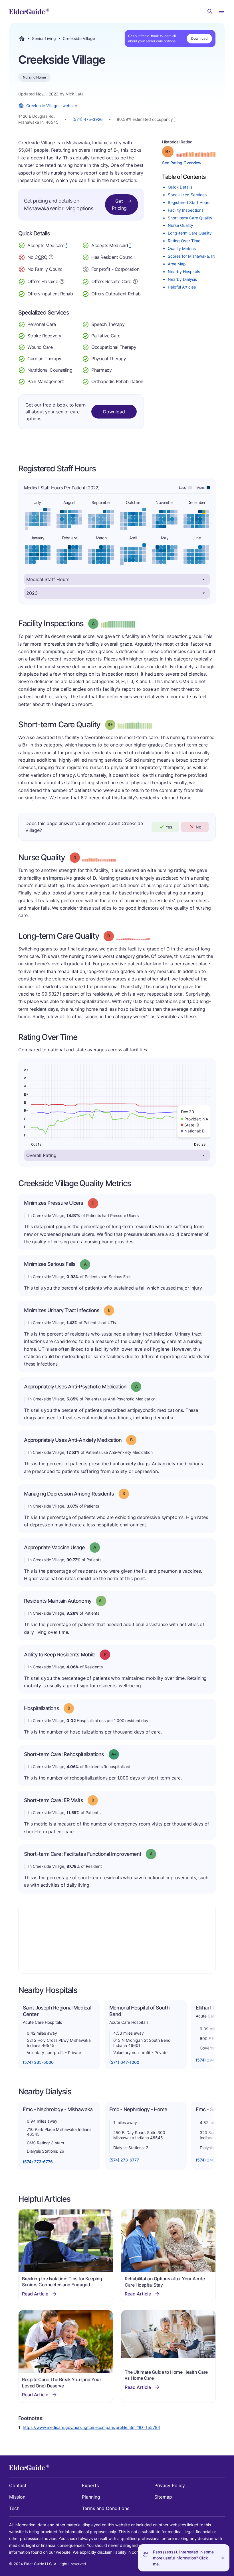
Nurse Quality (180, 225)
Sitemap (163, 2497)
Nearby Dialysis (182, 279)
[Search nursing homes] (210, 11)
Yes (169, 827)
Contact (18, 2485)
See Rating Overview (182, 163)
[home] (29, 11)
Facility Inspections (186, 210)
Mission (17, 2497)
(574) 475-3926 (88, 119)
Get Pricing (119, 205)
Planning (91, 2497)
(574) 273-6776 (38, 2162)
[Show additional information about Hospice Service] (62, 281)
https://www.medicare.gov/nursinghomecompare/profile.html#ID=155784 (91, 2427)
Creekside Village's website (52, 106)
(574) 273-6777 (124, 2160)
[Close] (223, 2558)
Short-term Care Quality (190, 218)
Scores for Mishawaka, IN (192, 256)
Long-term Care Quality (190, 233)
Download (199, 38)
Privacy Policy (170, 2485)
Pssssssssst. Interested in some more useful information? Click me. (183, 2558)
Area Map (177, 264)
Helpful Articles (182, 287)
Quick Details (180, 187)
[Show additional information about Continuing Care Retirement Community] (51, 258)
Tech (14, 2508)
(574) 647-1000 (124, 2062)
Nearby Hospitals (184, 272)
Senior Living (44, 39)
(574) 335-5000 (38, 2062)
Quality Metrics (182, 248)
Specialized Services (187, 195)
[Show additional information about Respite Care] (135, 281)
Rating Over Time (184, 241)
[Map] (117, 1939)
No (198, 827)
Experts (90, 2485)
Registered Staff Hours (189, 202)
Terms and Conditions (106, 2508)
